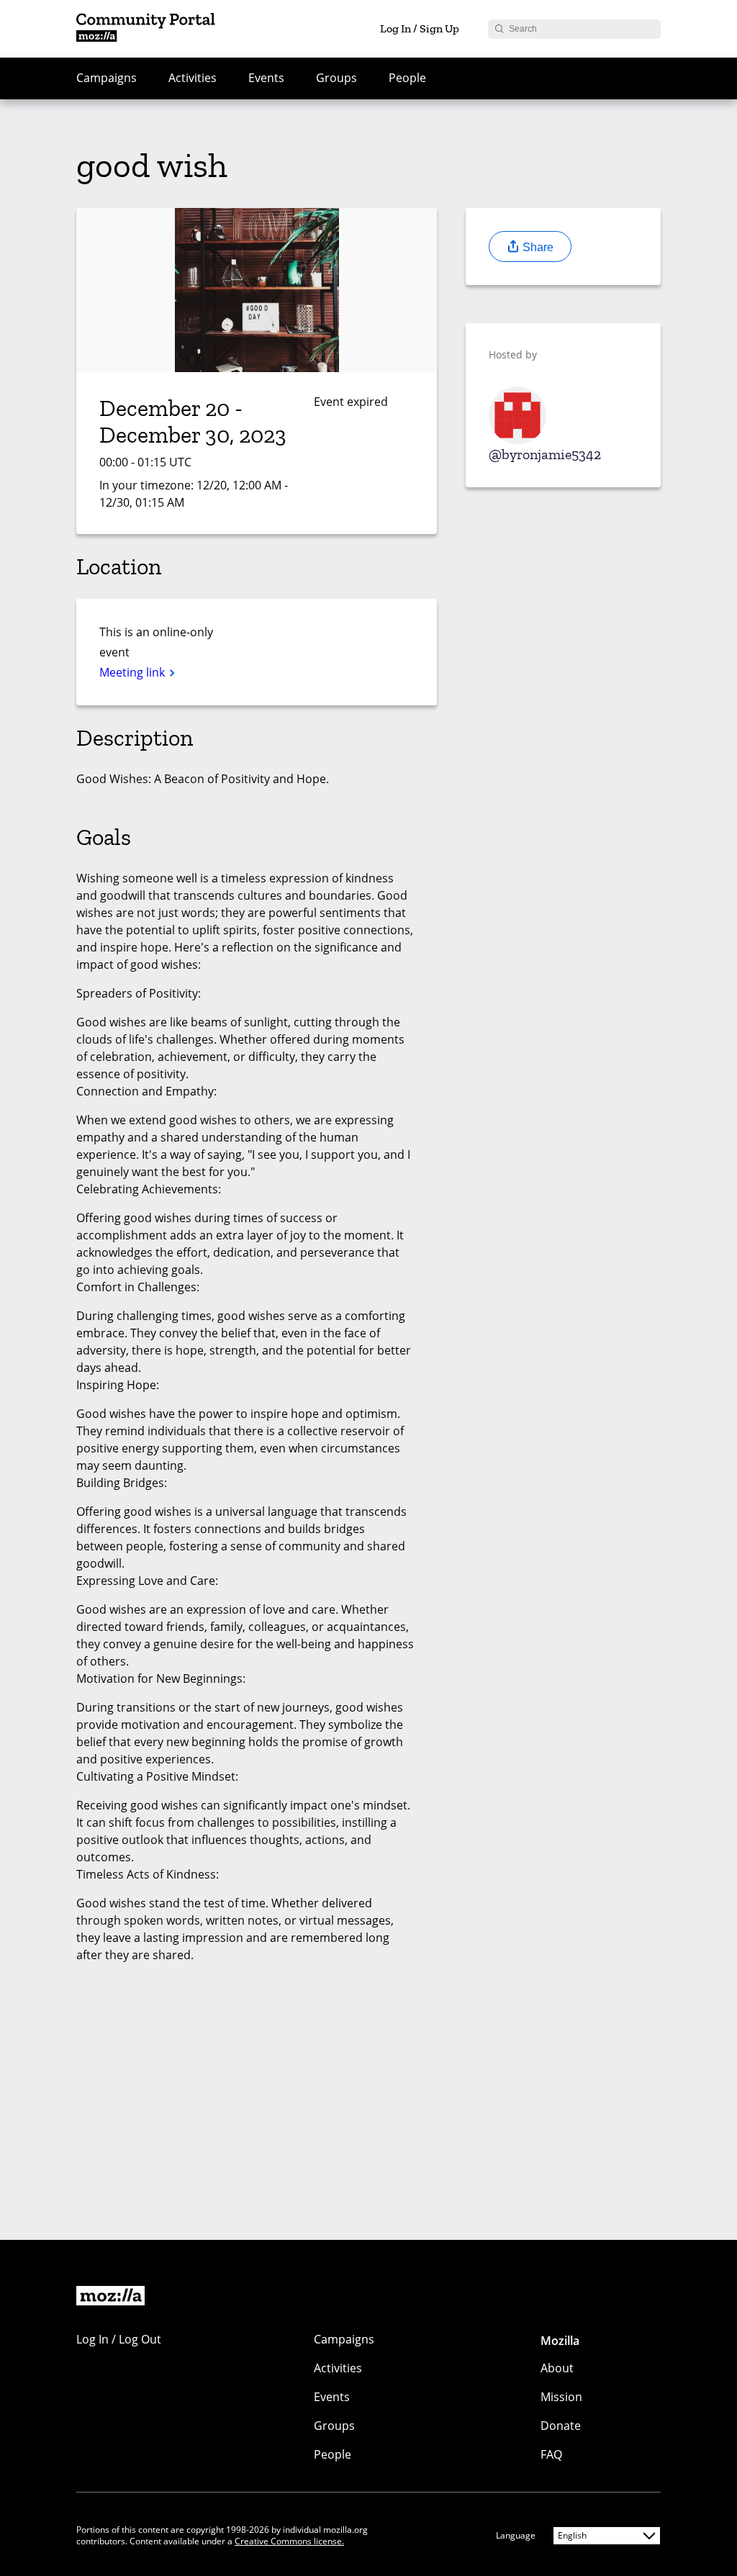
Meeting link (134, 672)
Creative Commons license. (289, 2541)
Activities (193, 78)
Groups (336, 78)
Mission (561, 2397)
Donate (561, 2426)
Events (266, 78)
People (407, 78)
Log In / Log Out (119, 2339)
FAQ (551, 2454)
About (557, 2368)
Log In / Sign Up (420, 28)
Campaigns (107, 78)
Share (537, 247)
